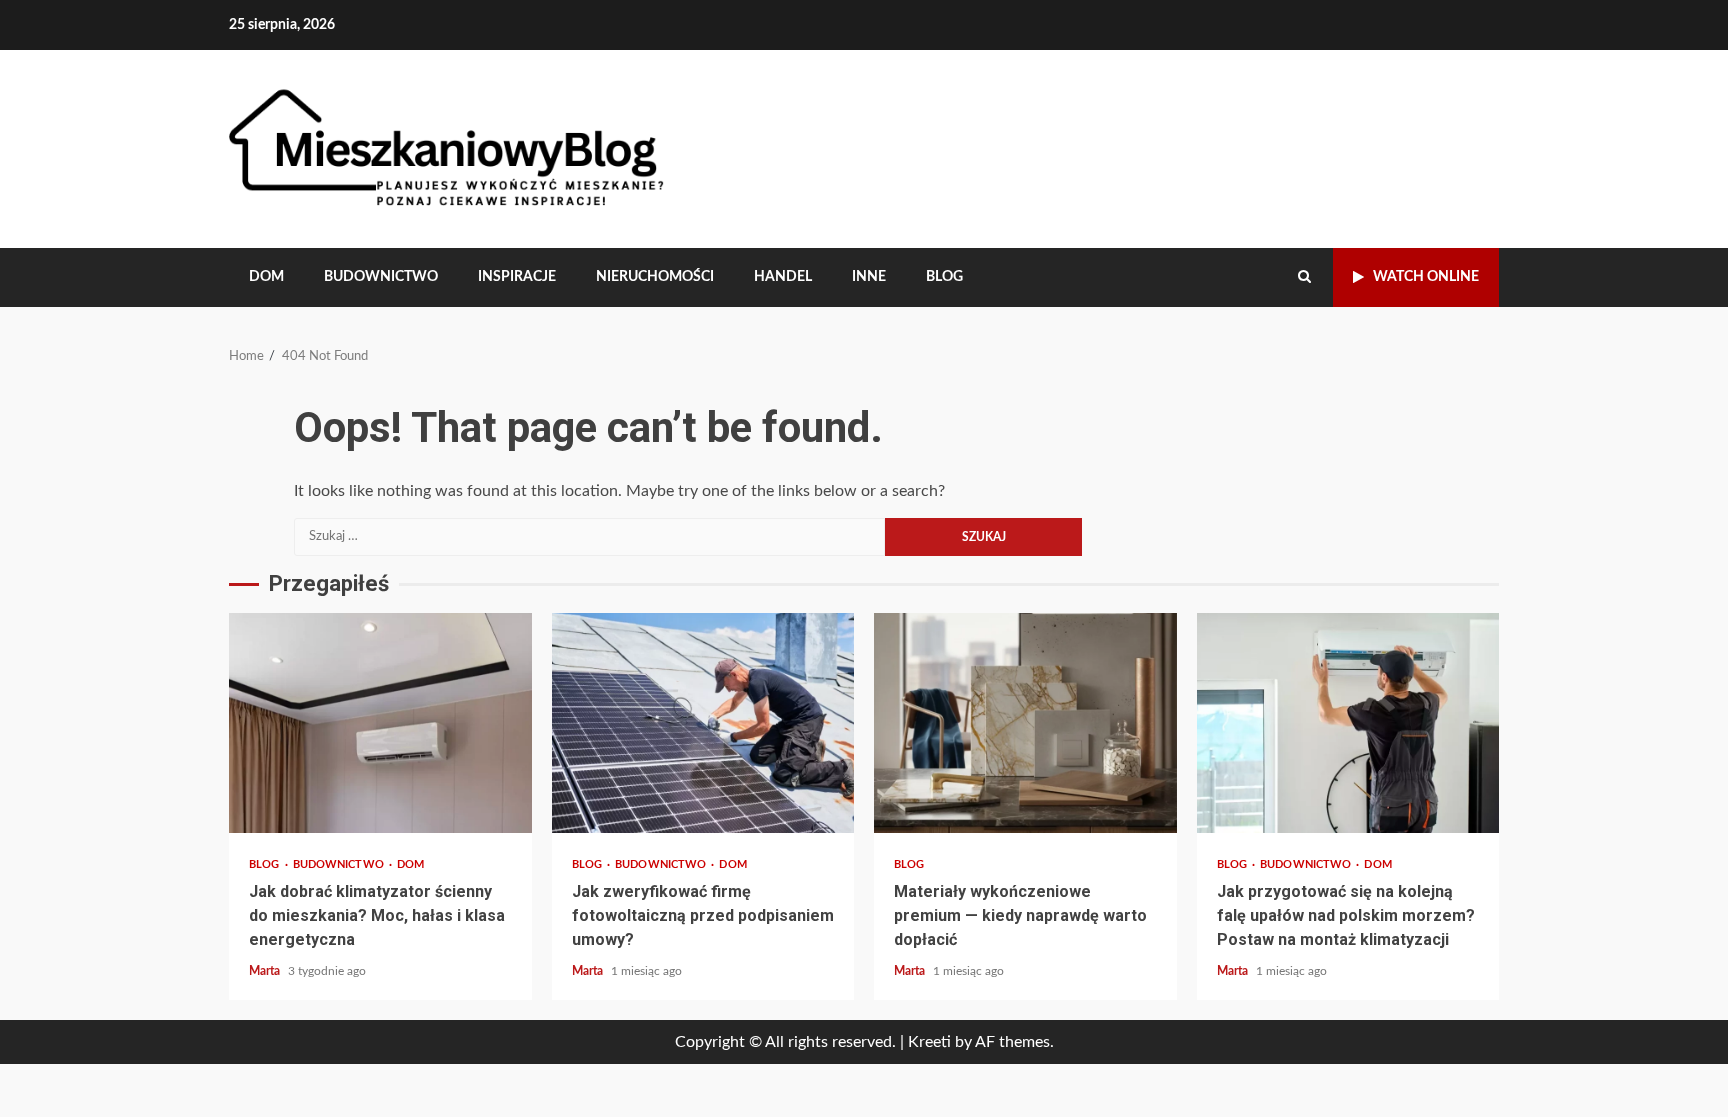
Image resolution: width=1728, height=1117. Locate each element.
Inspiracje (517, 277)
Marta (266, 971)
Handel (783, 277)
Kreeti (929, 1042)
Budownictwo (381, 277)
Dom (266, 277)
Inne (869, 277)
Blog (944, 277)
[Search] (1304, 277)
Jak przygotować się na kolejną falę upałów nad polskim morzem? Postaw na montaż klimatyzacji (1348, 723)
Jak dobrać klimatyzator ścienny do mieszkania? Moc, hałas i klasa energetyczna (380, 723)
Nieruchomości (655, 277)
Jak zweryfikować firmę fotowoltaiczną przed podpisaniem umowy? (703, 723)
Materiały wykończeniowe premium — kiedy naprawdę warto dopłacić (1025, 723)
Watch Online (1426, 277)
